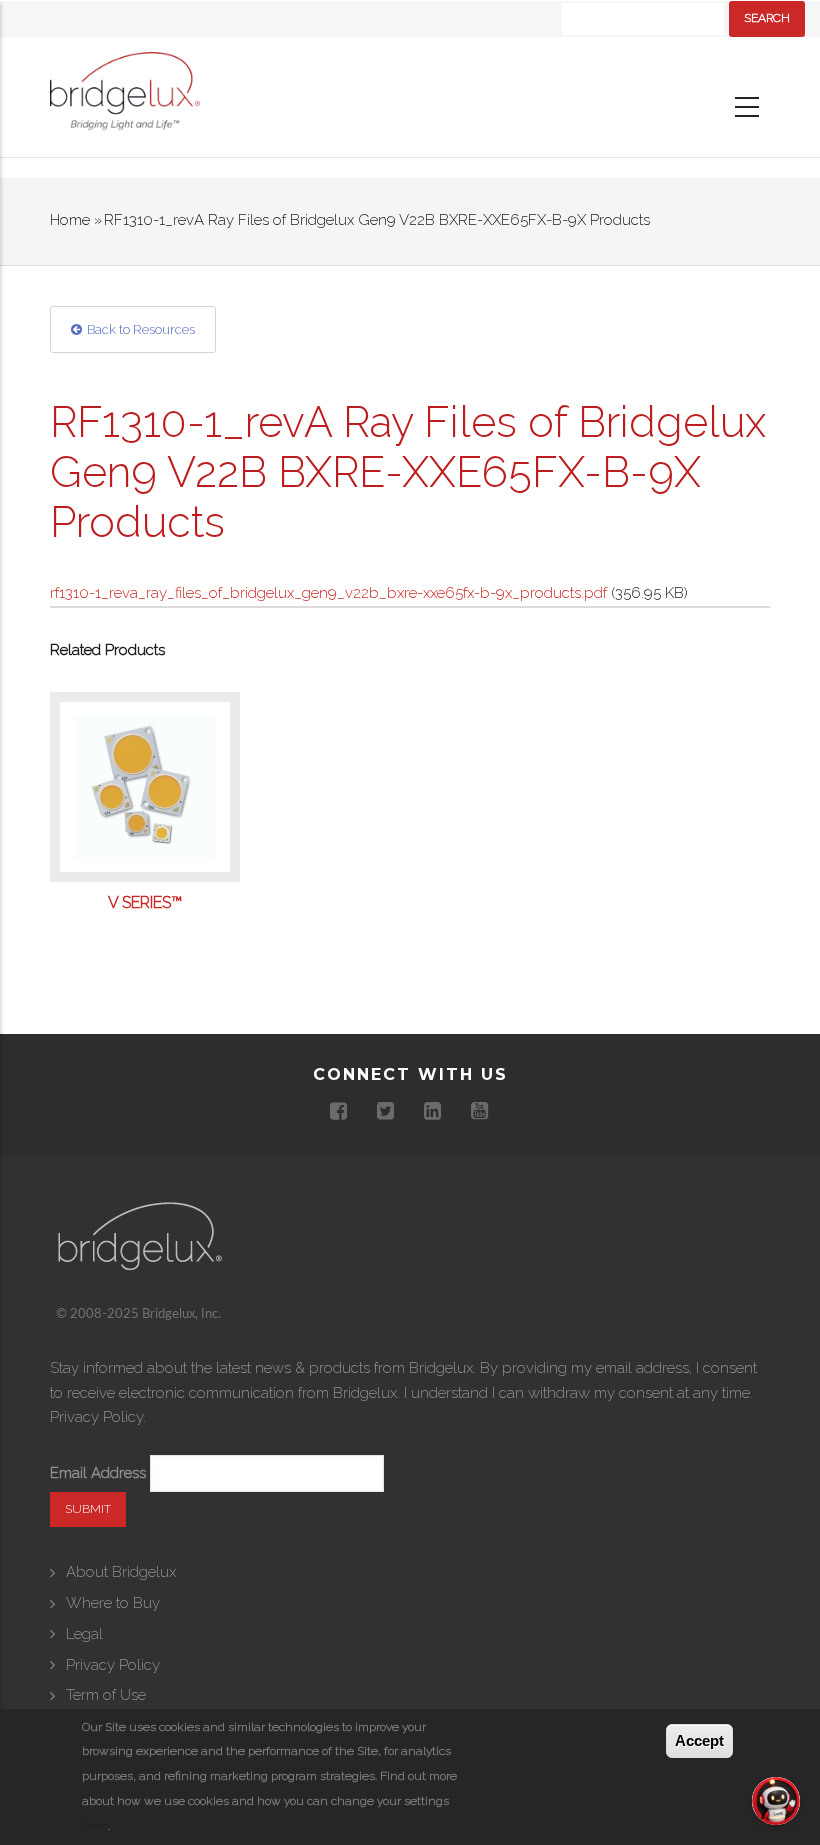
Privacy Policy (96, 1417)
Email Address (98, 1473)
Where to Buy (113, 1603)
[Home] (125, 96)
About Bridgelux (121, 1572)
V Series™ (145, 903)
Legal (84, 1634)
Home (70, 220)
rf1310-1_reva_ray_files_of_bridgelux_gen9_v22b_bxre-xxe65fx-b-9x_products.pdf (328, 593)
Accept (699, 1740)
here (95, 1826)
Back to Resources (141, 329)
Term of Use (106, 1695)
